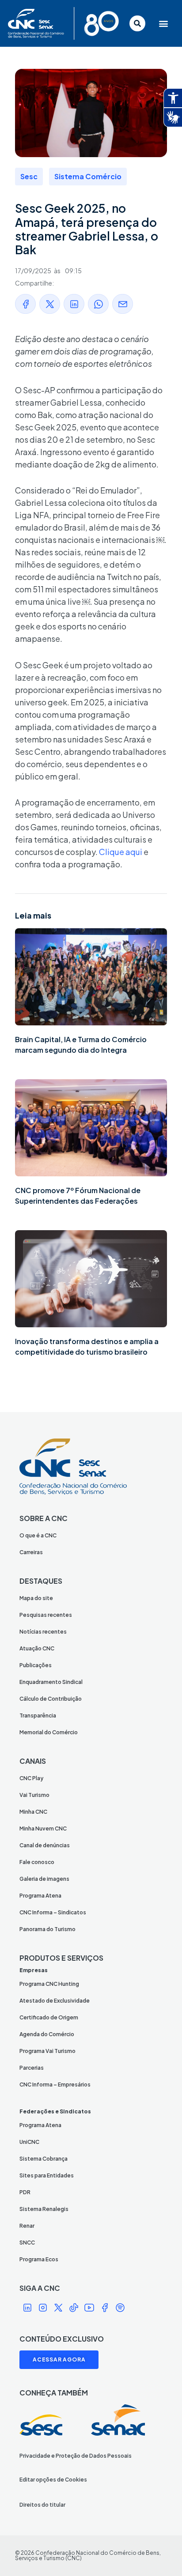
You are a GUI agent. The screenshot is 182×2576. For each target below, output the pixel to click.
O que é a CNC (38, 1535)
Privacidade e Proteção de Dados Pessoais (76, 2456)
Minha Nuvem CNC (43, 1828)
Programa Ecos (39, 2259)
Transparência (38, 1715)
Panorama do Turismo (47, 1929)
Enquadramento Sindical (51, 1682)
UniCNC (29, 2142)
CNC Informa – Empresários (55, 2085)
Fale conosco (37, 1862)
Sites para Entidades (47, 2175)
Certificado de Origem (49, 2017)
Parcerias (32, 2068)
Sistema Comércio (88, 176)
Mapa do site (36, 1598)
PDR (25, 2192)
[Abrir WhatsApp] (160, 2554)
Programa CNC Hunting (49, 1984)
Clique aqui (121, 852)
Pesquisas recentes (46, 1615)
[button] (162, 24)
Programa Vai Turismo (47, 2051)
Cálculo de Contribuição (51, 1699)
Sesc (29, 176)
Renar (27, 2226)
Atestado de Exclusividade (55, 2001)
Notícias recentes (43, 1632)
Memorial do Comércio (49, 1732)
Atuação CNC (37, 1648)
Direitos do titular (42, 2505)
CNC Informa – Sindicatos (53, 1912)
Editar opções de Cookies (53, 2480)
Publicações (36, 1665)
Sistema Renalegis (44, 2209)
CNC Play (31, 1778)
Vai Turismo (34, 1795)
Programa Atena (40, 1896)
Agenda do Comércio (47, 2034)
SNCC (27, 2243)
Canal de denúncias (45, 1845)
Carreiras (31, 1552)
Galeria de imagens (44, 1879)
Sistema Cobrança (44, 2159)
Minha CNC (33, 1812)
